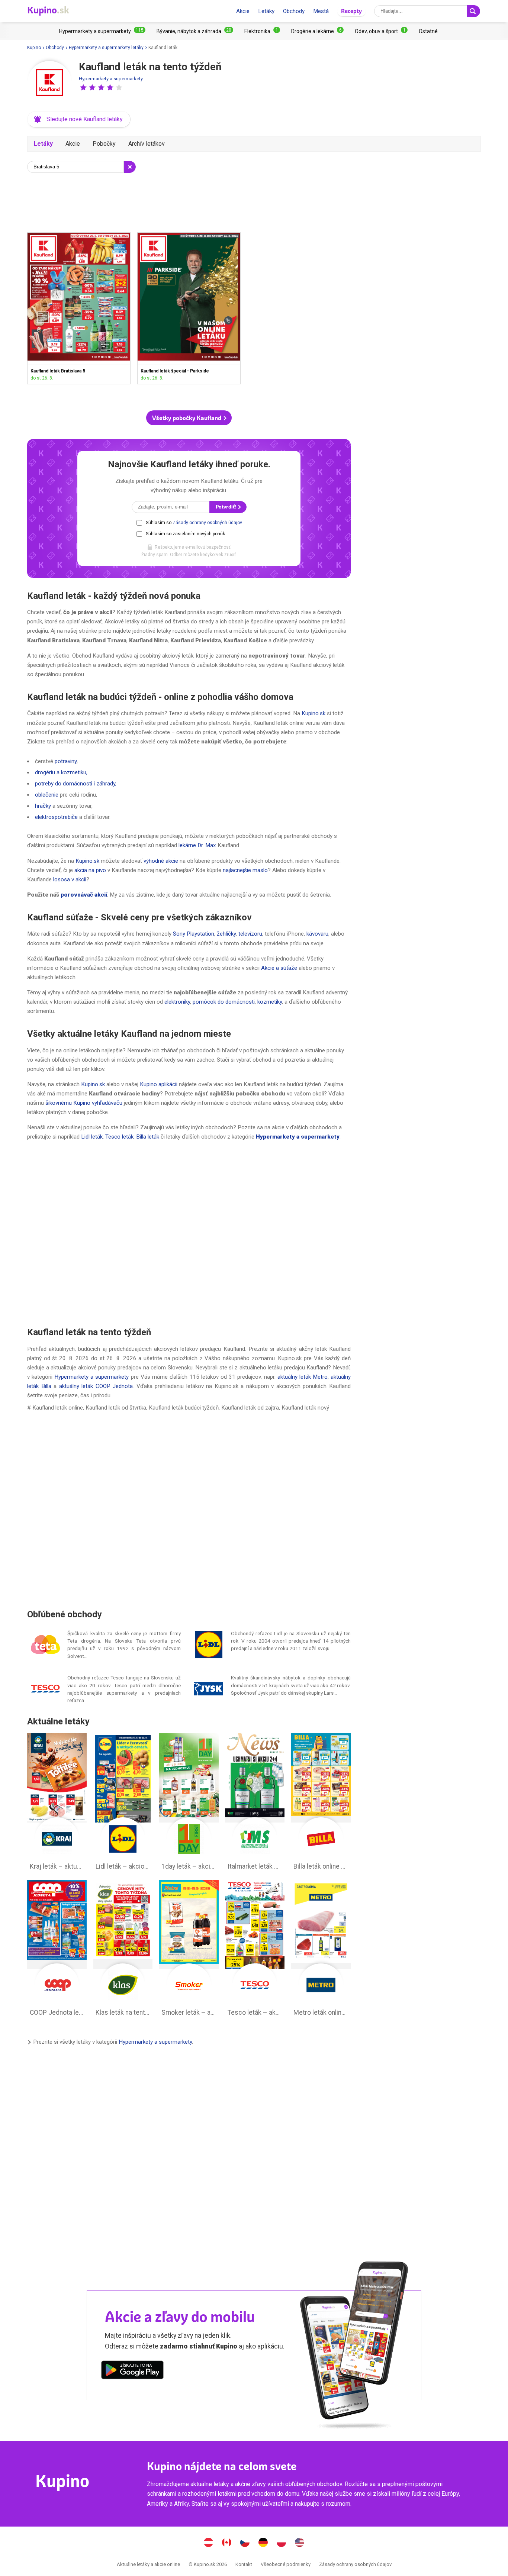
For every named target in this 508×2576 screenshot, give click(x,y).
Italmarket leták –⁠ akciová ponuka (255, 1804)
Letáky (266, 11)
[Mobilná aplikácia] (132, 2371)
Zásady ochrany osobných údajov (207, 523)
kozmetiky (270, 1002)
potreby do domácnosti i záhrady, (76, 784)
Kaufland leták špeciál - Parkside (189, 308)
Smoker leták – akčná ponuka (189, 1950)
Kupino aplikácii (159, 1084)
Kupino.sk (314, 713)
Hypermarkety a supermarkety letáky (106, 48)
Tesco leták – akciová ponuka (255, 1950)
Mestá (321, 11)
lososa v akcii (70, 879)
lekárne (187, 845)
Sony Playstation (194, 934)
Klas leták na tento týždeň (123, 1950)
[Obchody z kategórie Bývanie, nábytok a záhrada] (195, 31)
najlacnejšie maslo (245, 870)
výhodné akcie (161, 861)
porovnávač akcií (84, 895)
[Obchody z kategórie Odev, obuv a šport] (381, 31)
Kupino (34, 48)
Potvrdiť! (226, 507)
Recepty (351, 11)
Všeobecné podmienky (286, 2564)
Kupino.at (209, 2543)
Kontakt (244, 2564)
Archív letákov (147, 144)
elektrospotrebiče (56, 817)
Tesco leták (119, 1137)
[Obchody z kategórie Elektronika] (262, 31)
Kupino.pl (282, 2543)
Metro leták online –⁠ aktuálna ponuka (321, 1950)
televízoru (250, 934)
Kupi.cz (245, 2543)
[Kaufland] (49, 83)
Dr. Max (207, 845)
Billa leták (148, 1137)
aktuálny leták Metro (303, 1377)
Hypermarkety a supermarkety (111, 79)
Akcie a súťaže (279, 968)
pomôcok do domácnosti (224, 1002)
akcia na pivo (90, 870)
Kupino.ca (227, 2543)
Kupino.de (263, 2543)
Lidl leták (92, 1137)
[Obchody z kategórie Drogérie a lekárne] (317, 31)
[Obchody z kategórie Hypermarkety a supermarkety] (102, 31)
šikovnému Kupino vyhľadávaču (84, 1103)
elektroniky (177, 1002)
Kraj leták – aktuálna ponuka (57, 1804)
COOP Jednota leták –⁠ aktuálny (57, 1950)
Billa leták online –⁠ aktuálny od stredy (321, 1804)
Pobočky (104, 144)
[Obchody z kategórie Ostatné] (428, 31)
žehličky (226, 934)
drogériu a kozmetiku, (61, 772)
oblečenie (47, 795)
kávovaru (317, 934)
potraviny (66, 761)
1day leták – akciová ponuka (189, 1804)
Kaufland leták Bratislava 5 (79, 308)
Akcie (243, 11)
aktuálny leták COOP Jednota (96, 1386)
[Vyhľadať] (473, 11)
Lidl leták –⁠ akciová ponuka (123, 1804)
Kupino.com (300, 2543)
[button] (83, 87)
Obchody (294, 11)
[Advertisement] (189, 201)
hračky (43, 806)
